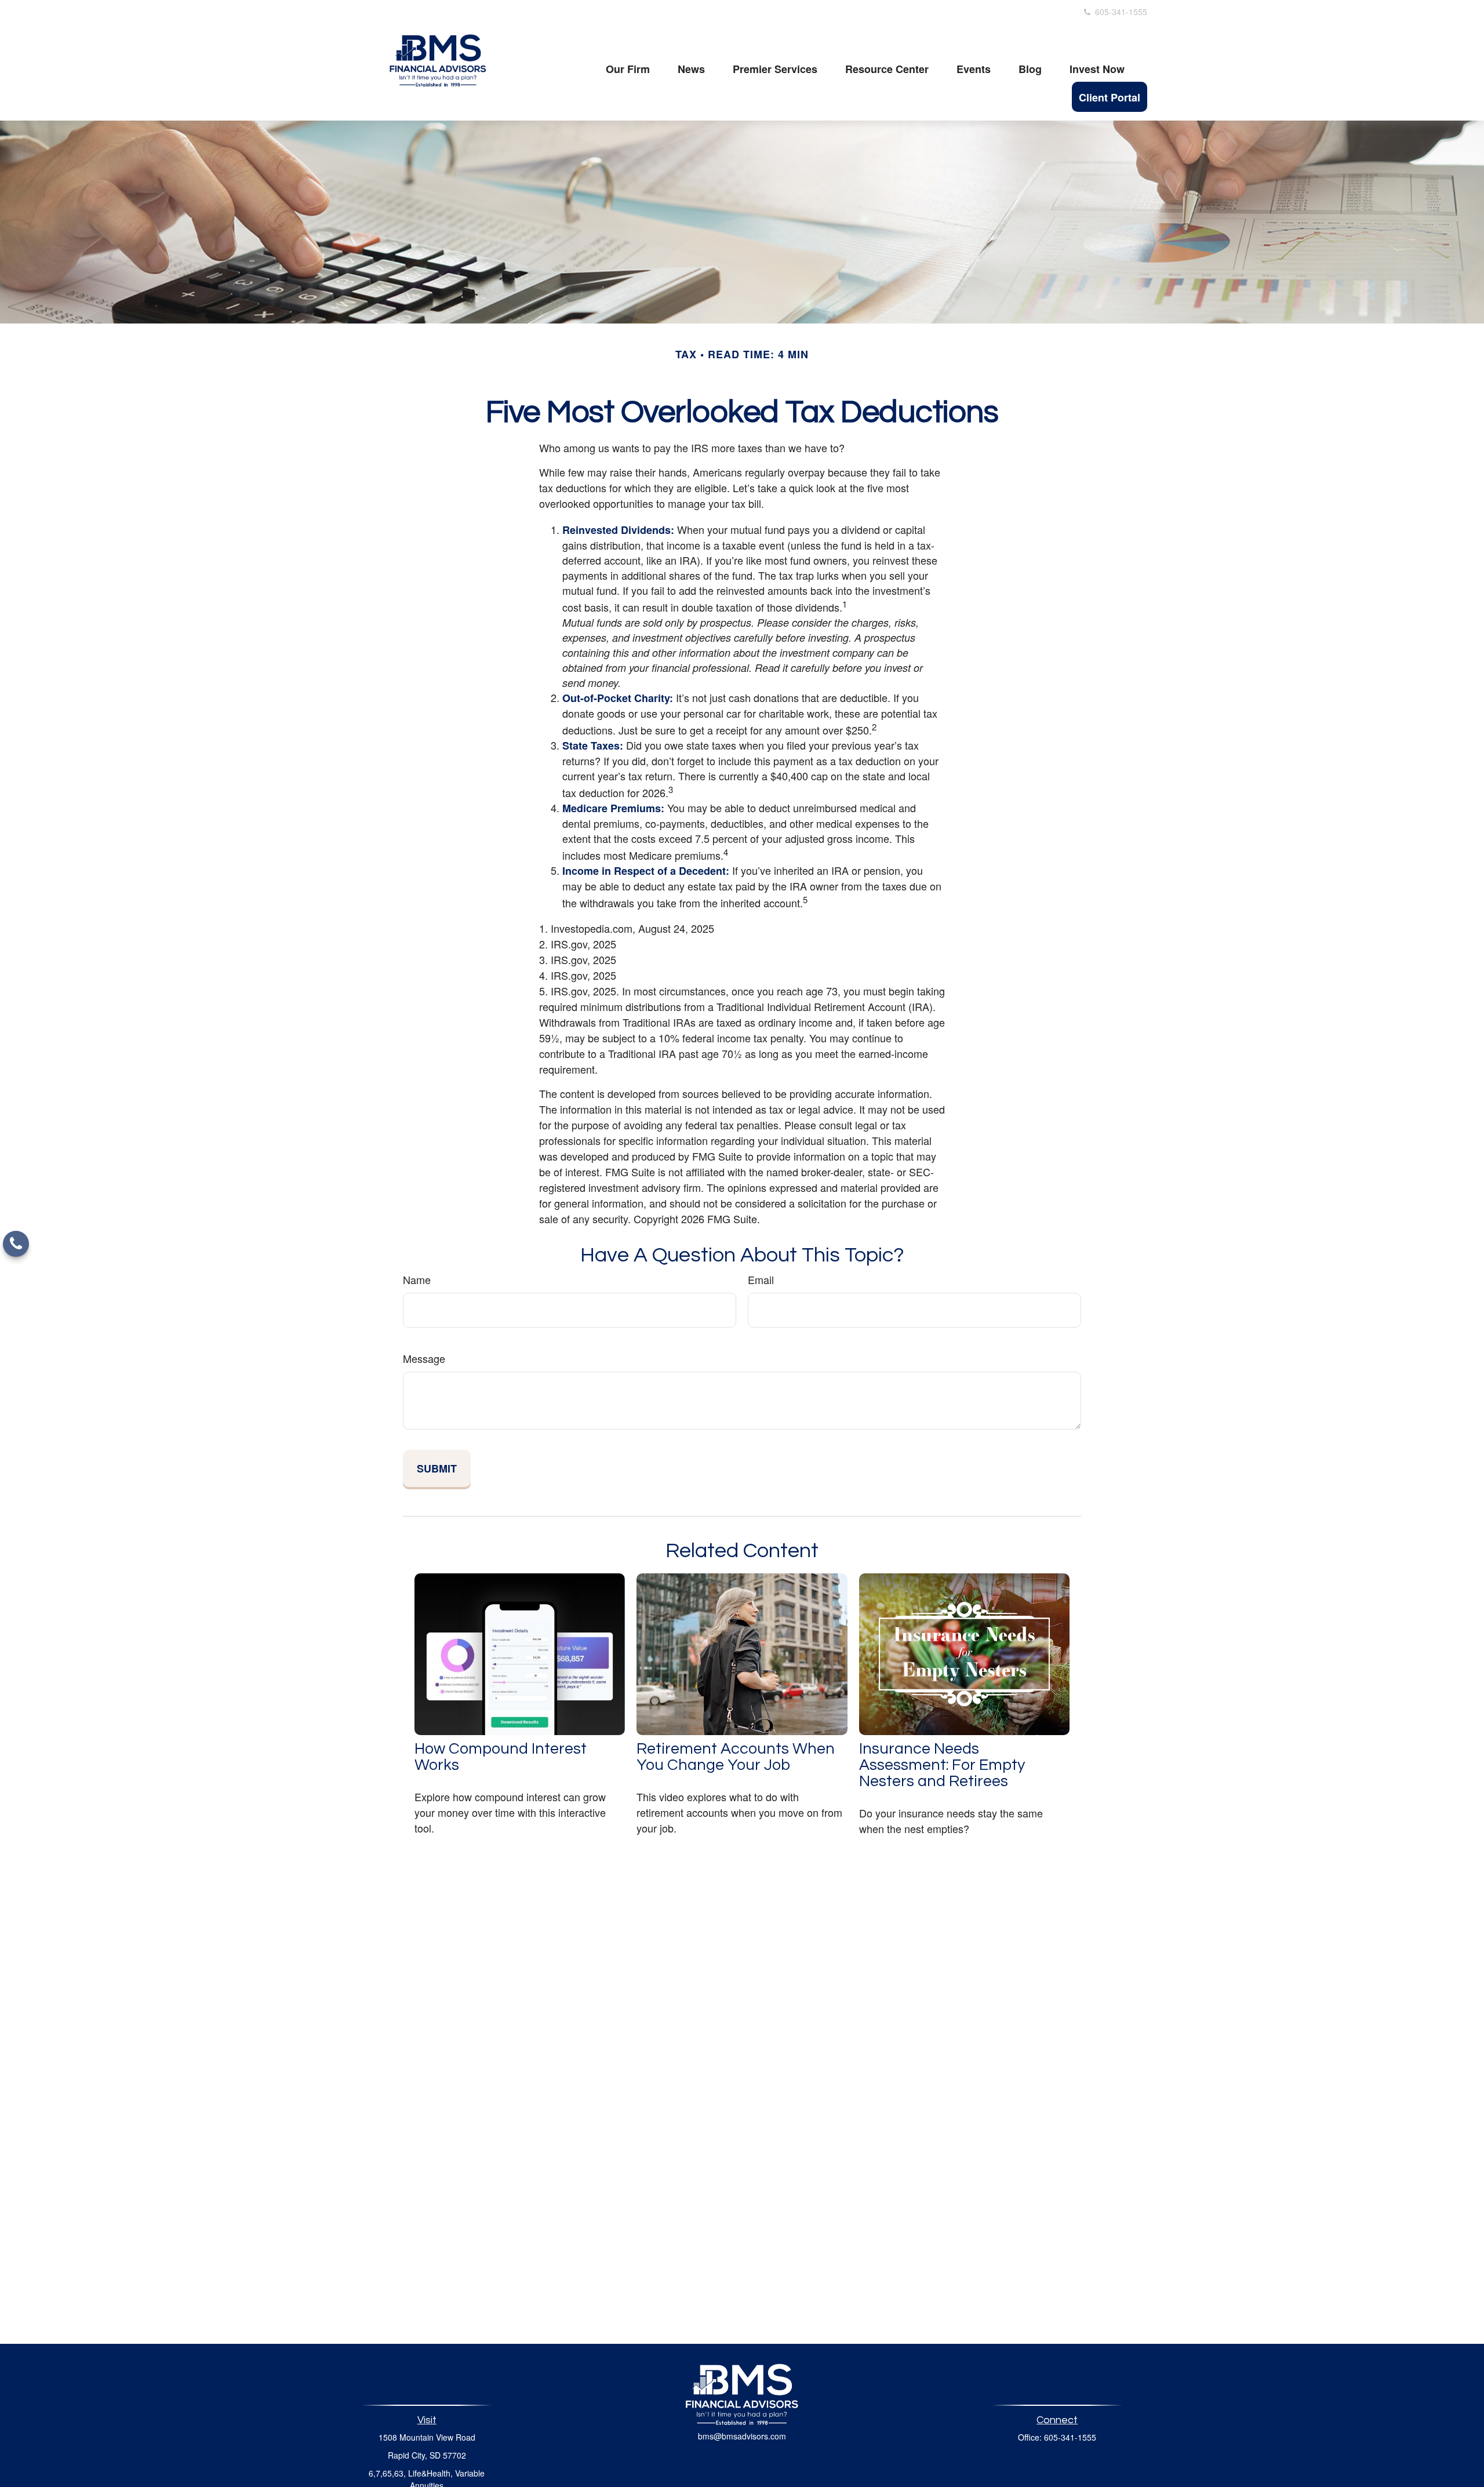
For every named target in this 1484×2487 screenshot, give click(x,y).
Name (417, 1279)
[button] (628, 68)
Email (761, 1279)
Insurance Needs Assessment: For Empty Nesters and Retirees (942, 1765)
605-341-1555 (1120, 12)
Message (424, 1358)
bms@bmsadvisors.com (742, 2436)
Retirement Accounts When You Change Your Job (736, 1757)
